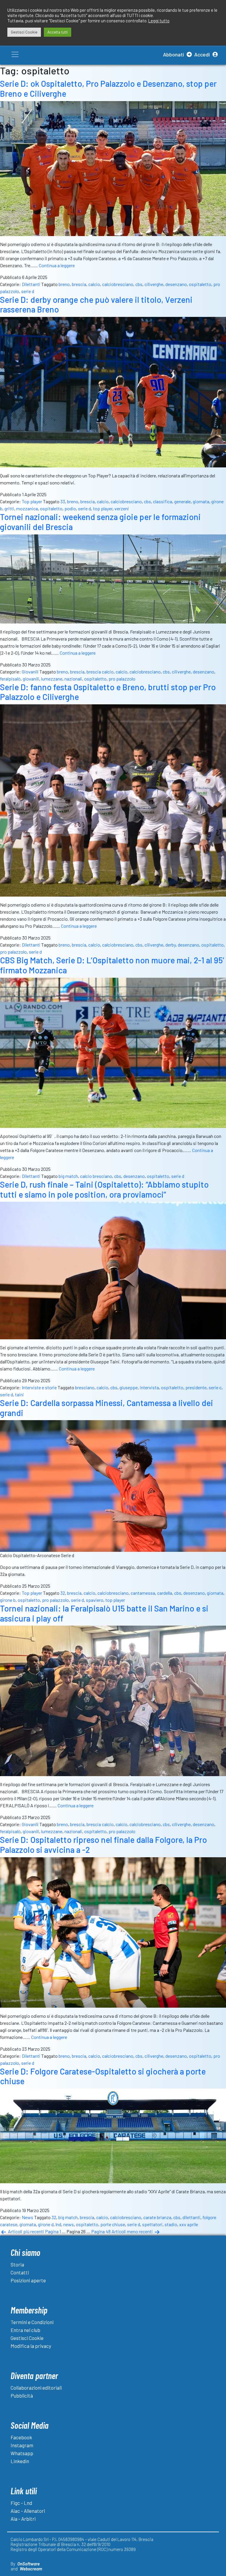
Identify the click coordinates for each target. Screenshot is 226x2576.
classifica (163, 501)
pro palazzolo (122, 679)
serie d (28, 291)
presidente (196, 1387)
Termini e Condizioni (32, 2322)
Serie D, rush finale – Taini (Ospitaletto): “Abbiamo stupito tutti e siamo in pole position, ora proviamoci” (104, 1189)
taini (19, 1394)
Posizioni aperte (28, 2280)
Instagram (22, 2445)
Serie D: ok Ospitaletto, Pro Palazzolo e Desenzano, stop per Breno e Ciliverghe (108, 88)
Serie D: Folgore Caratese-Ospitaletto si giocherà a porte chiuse (103, 2076)
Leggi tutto (159, 21)
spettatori (152, 2224)
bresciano (85, 1387)
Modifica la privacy (31, 2346)
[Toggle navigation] (15, 54)
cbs (139, 284)
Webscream (31, 2569)
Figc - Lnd (21, 2503)
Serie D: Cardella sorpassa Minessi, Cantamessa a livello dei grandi (107, 1408)
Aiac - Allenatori (28, 2511)
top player (103, 508)
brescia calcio (100, 672)
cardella (165, 1593)
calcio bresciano (96, 1176)
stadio (171, 2224)
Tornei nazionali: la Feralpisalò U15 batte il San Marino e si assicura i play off (104, 1613)
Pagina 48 (101, 2231)
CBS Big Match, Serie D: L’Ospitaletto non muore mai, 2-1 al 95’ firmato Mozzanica (112, 965)
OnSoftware (29, 2564)
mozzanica (27, 508)
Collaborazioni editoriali (36, 2388)
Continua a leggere (57, 265)
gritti (9, 508)
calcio (94, 284)
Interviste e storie (39, 1387)
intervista (149, 1387)
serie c (215, 1387)
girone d (46, 2224)
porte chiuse (113, 2224)
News (28, 2217)
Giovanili (30, 672)
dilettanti (191, 2217)
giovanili (31, 679)
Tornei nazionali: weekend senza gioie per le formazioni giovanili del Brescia (100, 522)
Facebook (21, 2437)
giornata (201, 501)
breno (64, 284)
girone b (8, 1600)
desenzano (176, 284)
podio (70, 508)
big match (68, 1176)
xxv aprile (189, 2224)
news (69, 2224)
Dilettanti (31, 284)
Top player (32, 501)
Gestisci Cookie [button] (24, 32)
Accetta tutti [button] (58, 32)
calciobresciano (118, 284)
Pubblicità (22, 2396)
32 (63, 1593)
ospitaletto (200, 284)
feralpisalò (10, 679)
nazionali (73, 679)
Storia (17, 2264)
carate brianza (157, 2217)
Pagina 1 (53, 2231)
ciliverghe (154, 284)
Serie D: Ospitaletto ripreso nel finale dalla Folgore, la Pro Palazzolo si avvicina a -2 (103, 1845)
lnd (58, 2224)
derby (171, 945)
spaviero (95, 1600)
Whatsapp (22, 2453)
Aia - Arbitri (23, 2519)
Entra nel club (25, 2330)
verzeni (122, 508)
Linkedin (20, 2461)
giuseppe (129, 1387)
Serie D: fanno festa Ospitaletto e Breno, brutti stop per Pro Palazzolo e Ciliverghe (108, 692)
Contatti (20, 2272)
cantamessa (143, 1593)
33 (63, 501)
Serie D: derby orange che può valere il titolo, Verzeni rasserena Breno (96, 305)
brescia (79, 284)
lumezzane (52, 679)
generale (182, 501)
